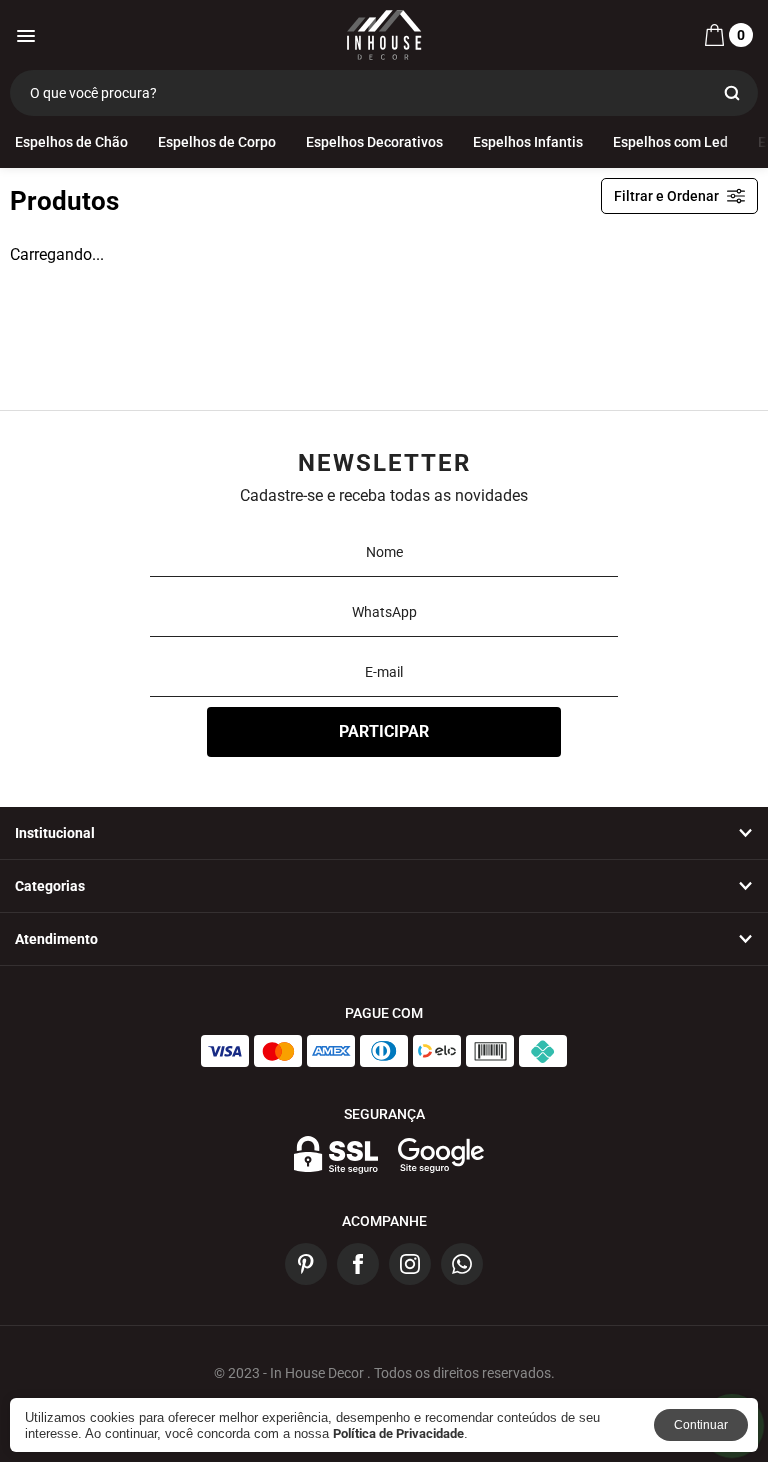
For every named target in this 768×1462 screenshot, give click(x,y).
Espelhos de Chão (71, 142)
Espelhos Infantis (528, 142)
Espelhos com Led (670, 142)
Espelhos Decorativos (374, 142)
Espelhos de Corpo (217, 142)
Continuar (701, 1425)
